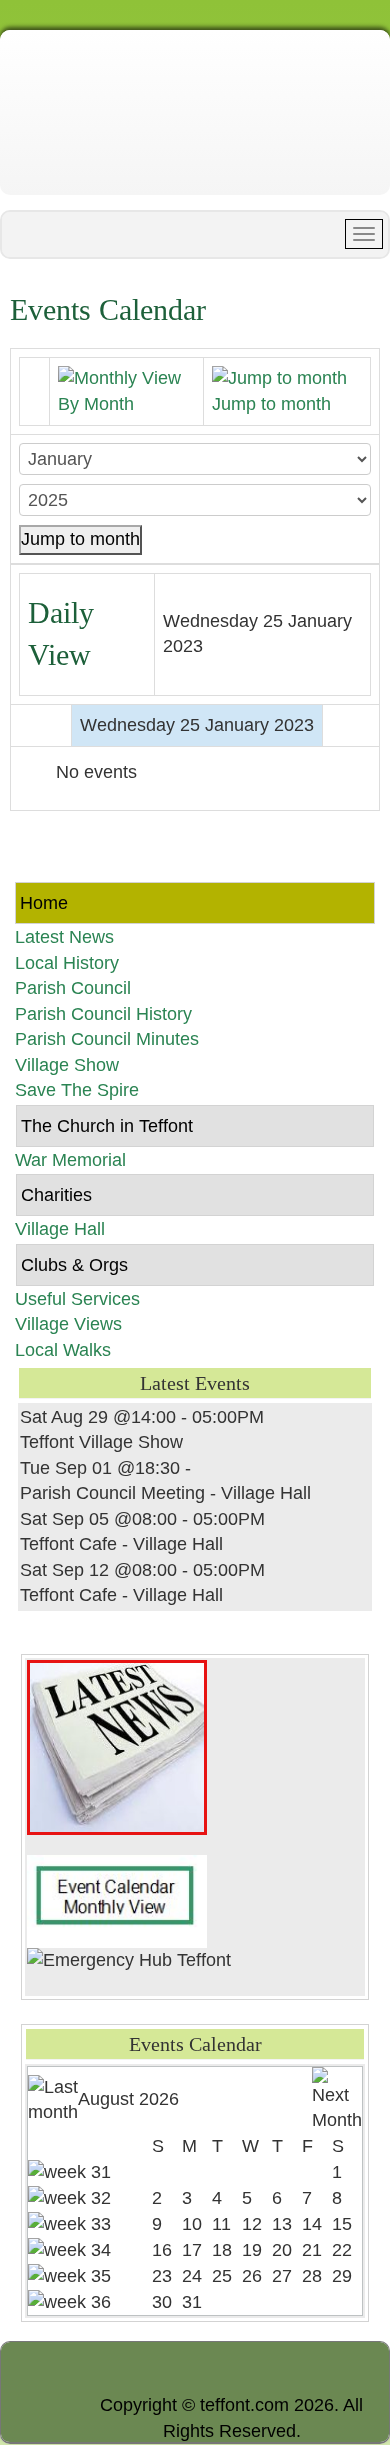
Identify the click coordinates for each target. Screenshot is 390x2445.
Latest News (64, 937)
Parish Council (73, 988)
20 (282, 2250)
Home (44, 903)
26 (252, 2276)
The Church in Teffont (107, 1126)
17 (192, 2250)
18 (222, 2250)
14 (312, 2224)
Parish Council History (103, 1014)
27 (282, 2276)
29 (342, 2276)
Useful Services (77, 1299)
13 (282, 2224)
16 (162, 2250)
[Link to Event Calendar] (117, 1900)
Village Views (68, 1324)
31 (192, 2302)
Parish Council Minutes (107, 1039)
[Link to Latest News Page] (117, 1746)
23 (162, 2276)
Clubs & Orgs (74, 1265)
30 (162, 2302)
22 (342, 2250)
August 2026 (128, 2099)
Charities (56, 1195)
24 (192, 2276)
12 (252, 2224)
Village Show (67, 1065)
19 (252, 2250)
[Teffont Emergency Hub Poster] (129, 1960)
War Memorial (70, 1160)
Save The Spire (77, 1090)
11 (221, 2224)
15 (342, 2224)
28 (312, 2276)
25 (222, 2276)
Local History (67, 963)
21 (312, 2250)
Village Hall (60, 1229)
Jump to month (80, 539)
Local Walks (63, 1350)
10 (192, 2224)
